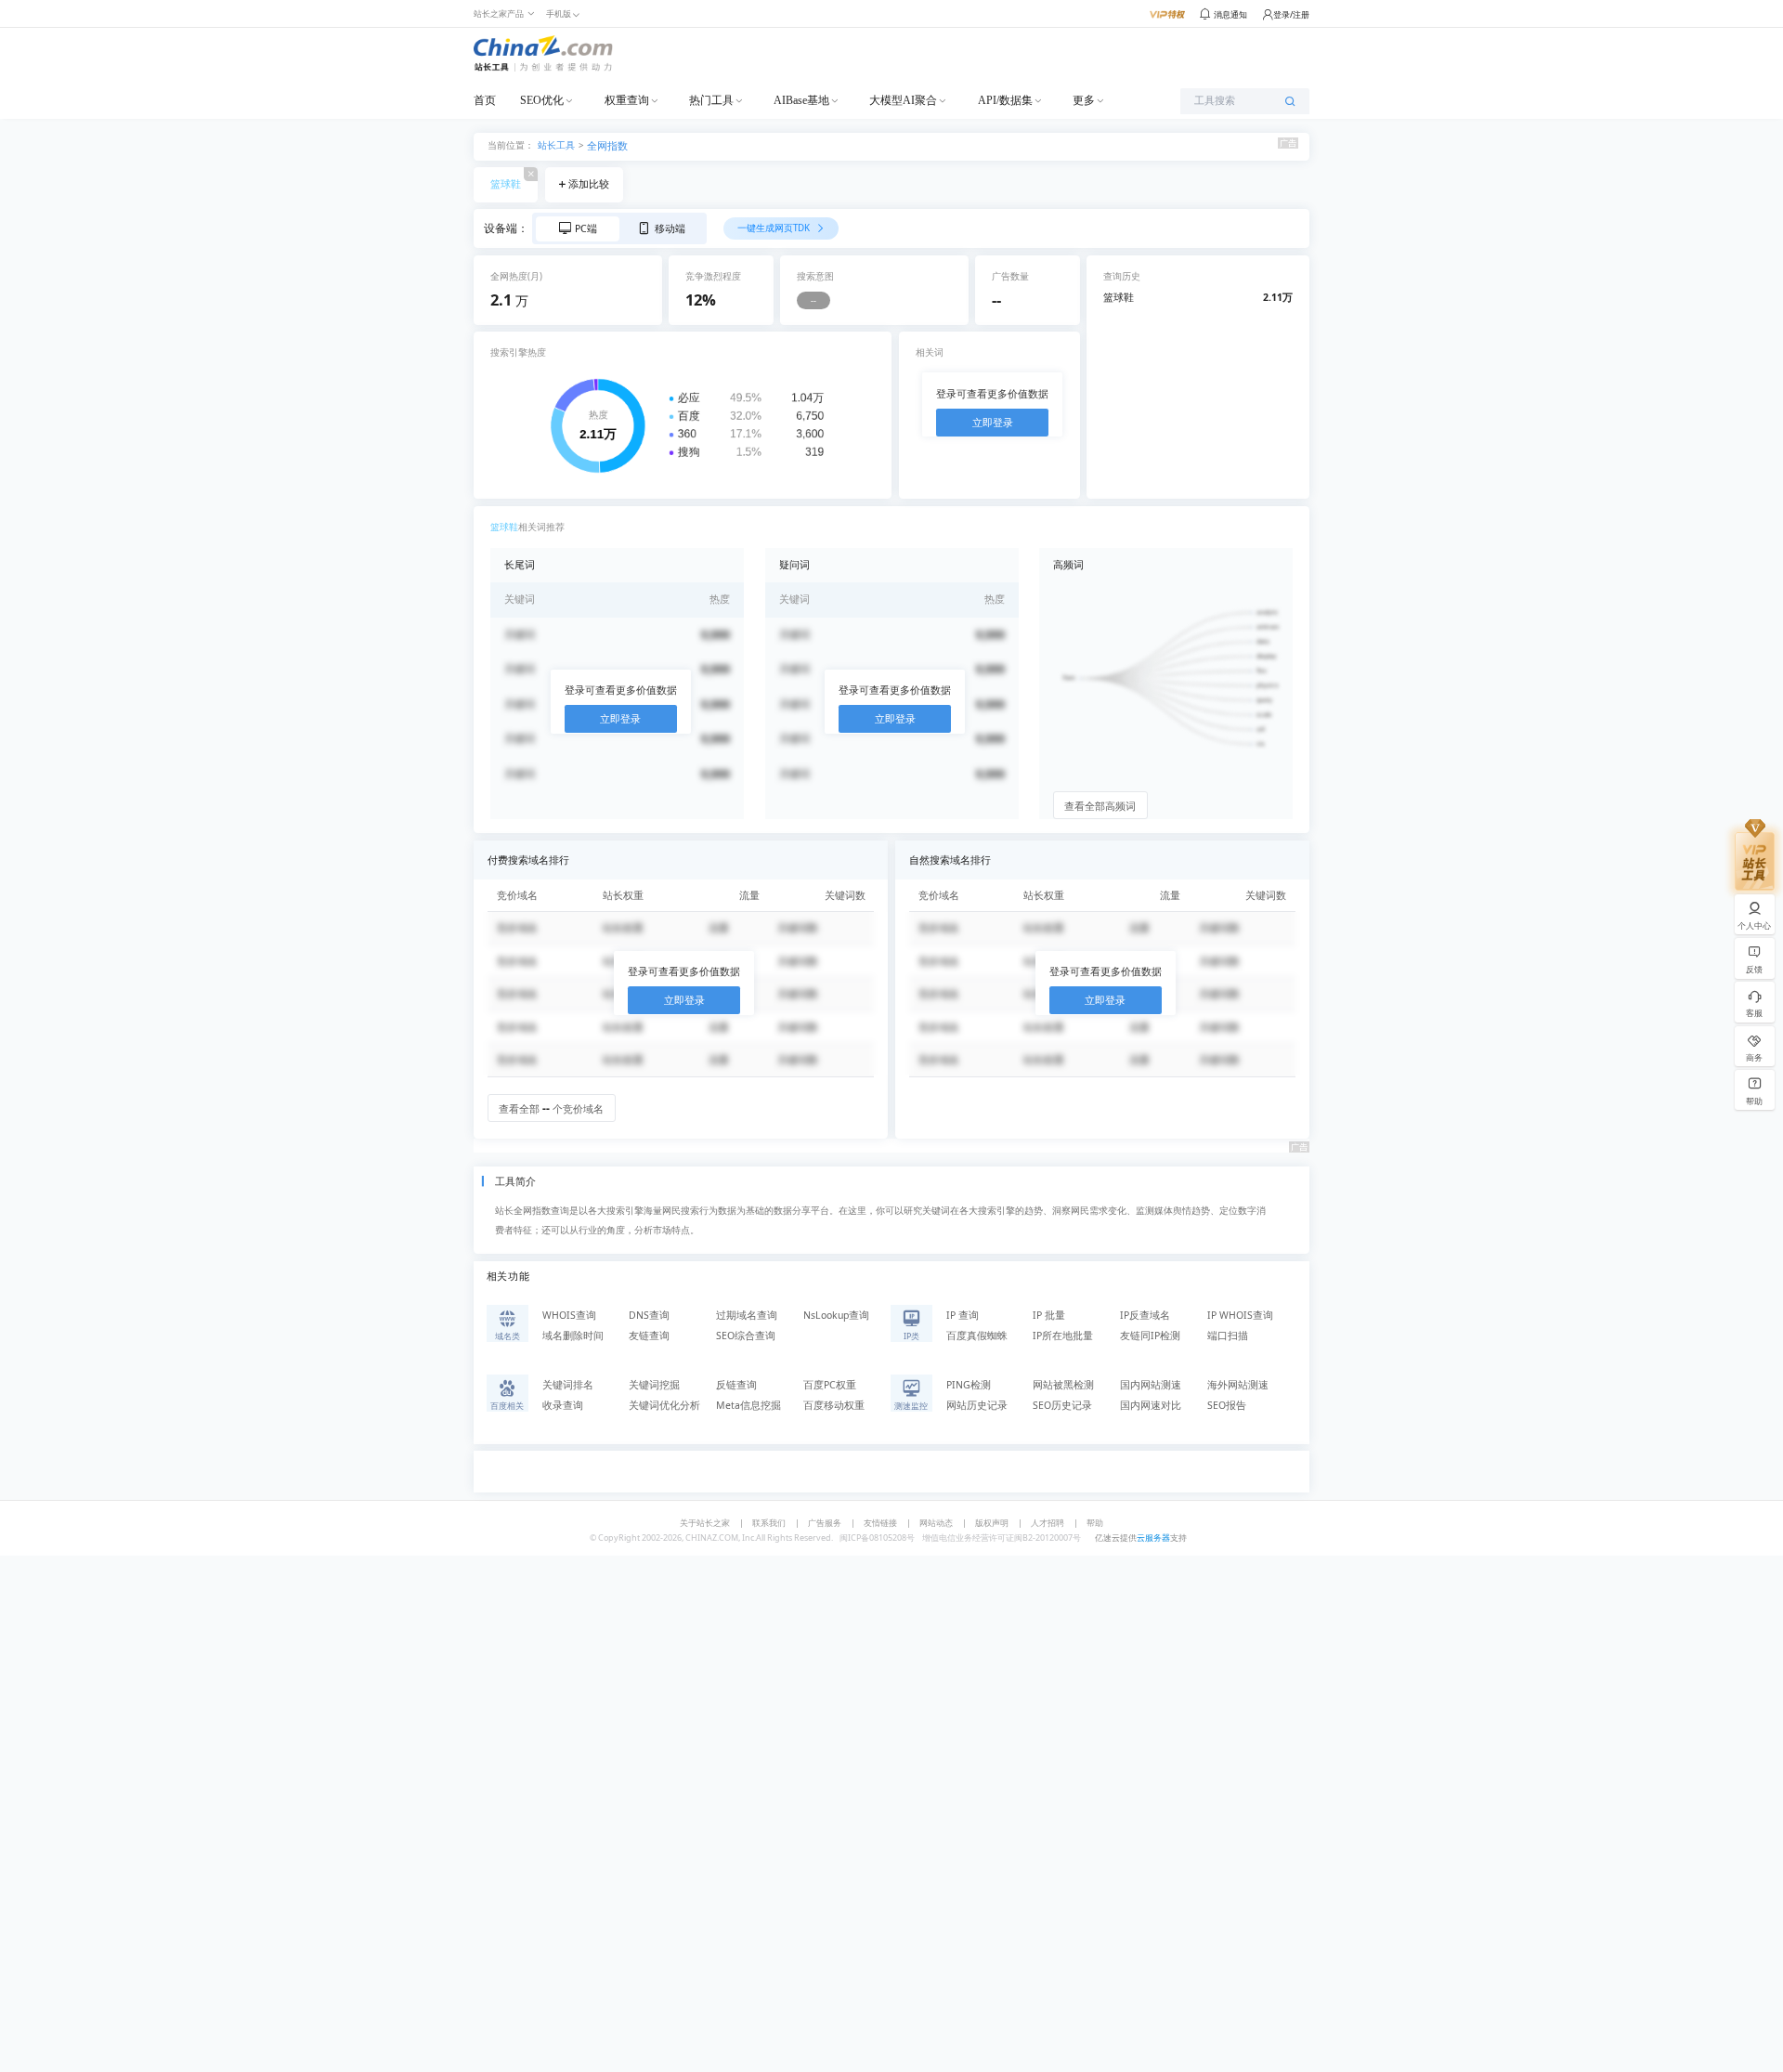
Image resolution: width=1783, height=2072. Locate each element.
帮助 (1095, 1523)
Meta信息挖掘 (748, 1405)
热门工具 (711, 100)
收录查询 (563, 1405)
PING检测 (969, 1385)
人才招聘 (1048, 1523)
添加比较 (589, 184)
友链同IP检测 (1150, 1336)
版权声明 (992, 1523)
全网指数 (607, 146)
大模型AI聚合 (903, 100)
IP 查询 (963, 1315)
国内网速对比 (1151, 1405)
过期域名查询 (747, 1315)
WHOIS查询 (569, 1315)
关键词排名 (568, 1385)
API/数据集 (1005, 100)
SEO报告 (1227, 1405)
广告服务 (825, 1523)
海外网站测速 (1238, 1385)
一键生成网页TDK (775, 228)
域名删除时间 (573, 1336)
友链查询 (649, 1336)
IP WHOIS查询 (1240, 1315)
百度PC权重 (830, 1385)
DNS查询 (649, 1315)
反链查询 (736, 1385)
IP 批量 (1049, 1315)
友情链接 (880, 1523)
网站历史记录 (977, 1405)
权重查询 (627, 100)
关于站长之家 (705, 1523)
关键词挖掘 (654, 1385)
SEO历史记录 (1062, 1405)
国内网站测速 (1151, 1385)
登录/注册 (1291, 14)
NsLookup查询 (836, 1315)
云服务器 (1153, 1538)
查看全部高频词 (1100, 806)
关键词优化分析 (664, 1405)
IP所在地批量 (1063, 1336)
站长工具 (556, 144)
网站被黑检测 (1063, 1385)
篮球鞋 (506, 184)
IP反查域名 (1145, 1315)
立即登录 (993, 423)
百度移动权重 (834, 1405)
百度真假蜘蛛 (977, 1336)
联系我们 (769, 1523)
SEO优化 (542, 100)
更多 (1084, 100)
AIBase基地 (801, 100)
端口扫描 (1228, 1336)
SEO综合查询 (746, 1336)
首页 (485, 100)
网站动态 (936, 1523)
